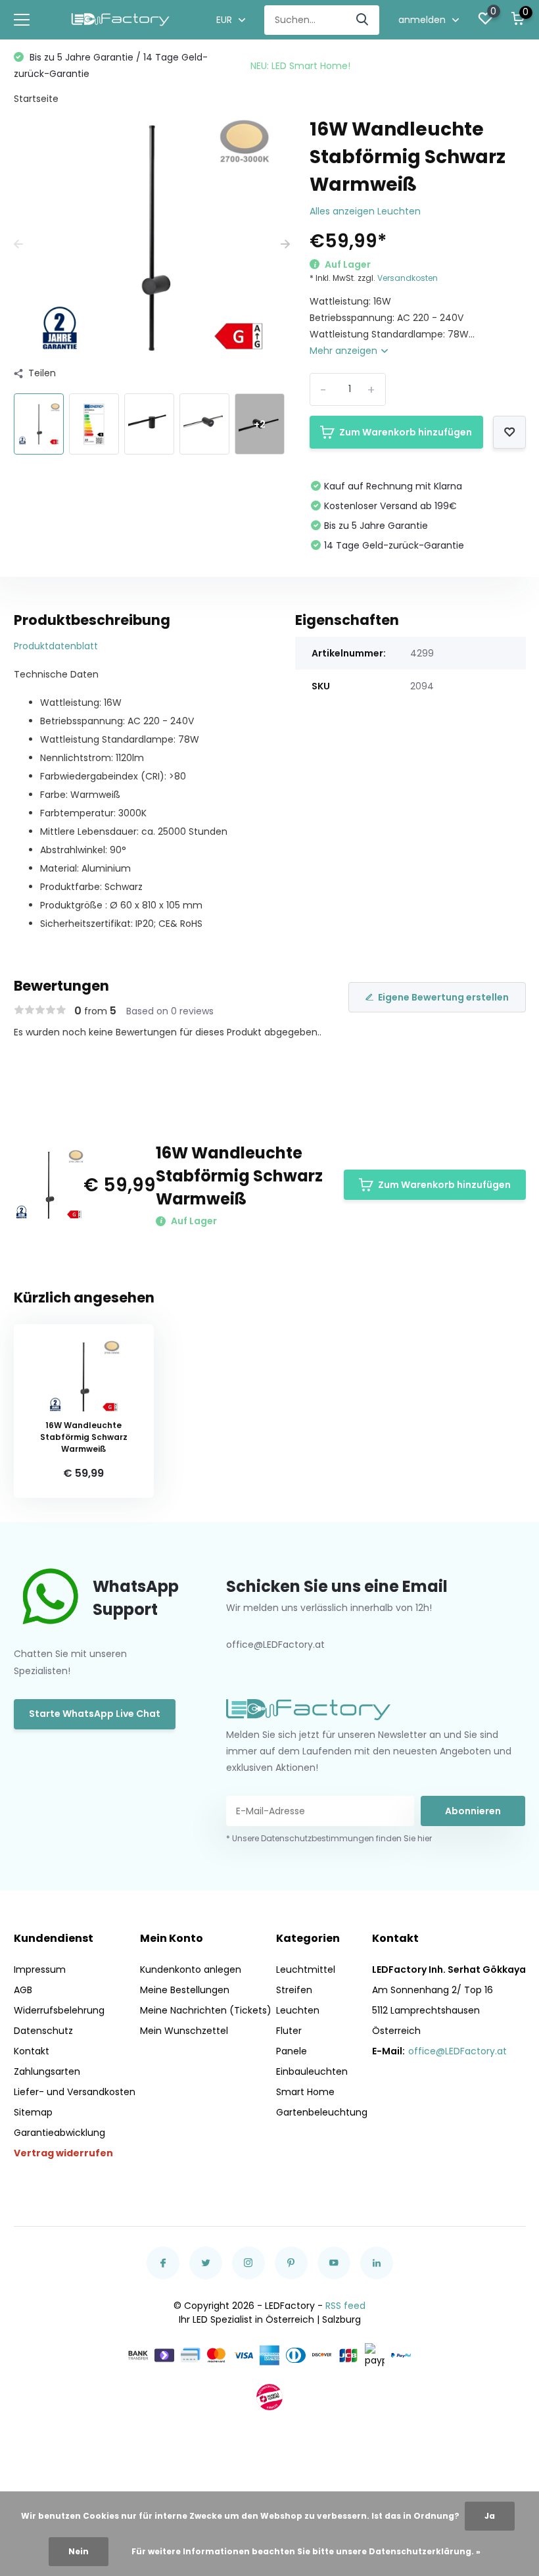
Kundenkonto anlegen (191, 1969)
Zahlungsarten (47, 2071)
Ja (490, 2516)
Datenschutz (43, 2031)
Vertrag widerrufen (63, 2153)
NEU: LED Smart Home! (300, 66)
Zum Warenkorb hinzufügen (406, 432)
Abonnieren (473, 1811)
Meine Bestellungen (185, 1990)
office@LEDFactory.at (457, 2051)
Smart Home (305, 2092)
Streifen (294, 1990)
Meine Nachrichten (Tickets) (206, 2010)
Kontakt (32, 2051)
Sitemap (33, 2112)
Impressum (40, 1969)
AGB (23, 1990)
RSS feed (345, 2306)
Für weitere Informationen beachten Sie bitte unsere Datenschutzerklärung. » (306, 2551)
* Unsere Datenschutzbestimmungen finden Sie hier (329, 1838)
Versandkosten (408, 278)
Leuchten (298, 2010)
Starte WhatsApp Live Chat (95, 1714)
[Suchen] (363, 20)
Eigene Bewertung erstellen (443, 997)
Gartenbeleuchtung (322, 2112)
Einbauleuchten (312, 2071)
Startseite (36, 99)
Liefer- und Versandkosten (75, 2092)
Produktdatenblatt (56, 646)
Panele (292, 2051)
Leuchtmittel (306, 1969)
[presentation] (18, 244)
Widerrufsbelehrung (59, 2010)
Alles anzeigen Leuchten (365, 211)
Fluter (289, 2031)
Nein (79, 2551)
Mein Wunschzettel (184, 2031)
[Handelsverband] (269, 2397)
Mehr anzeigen (345, 351)
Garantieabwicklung (59, 2133)
